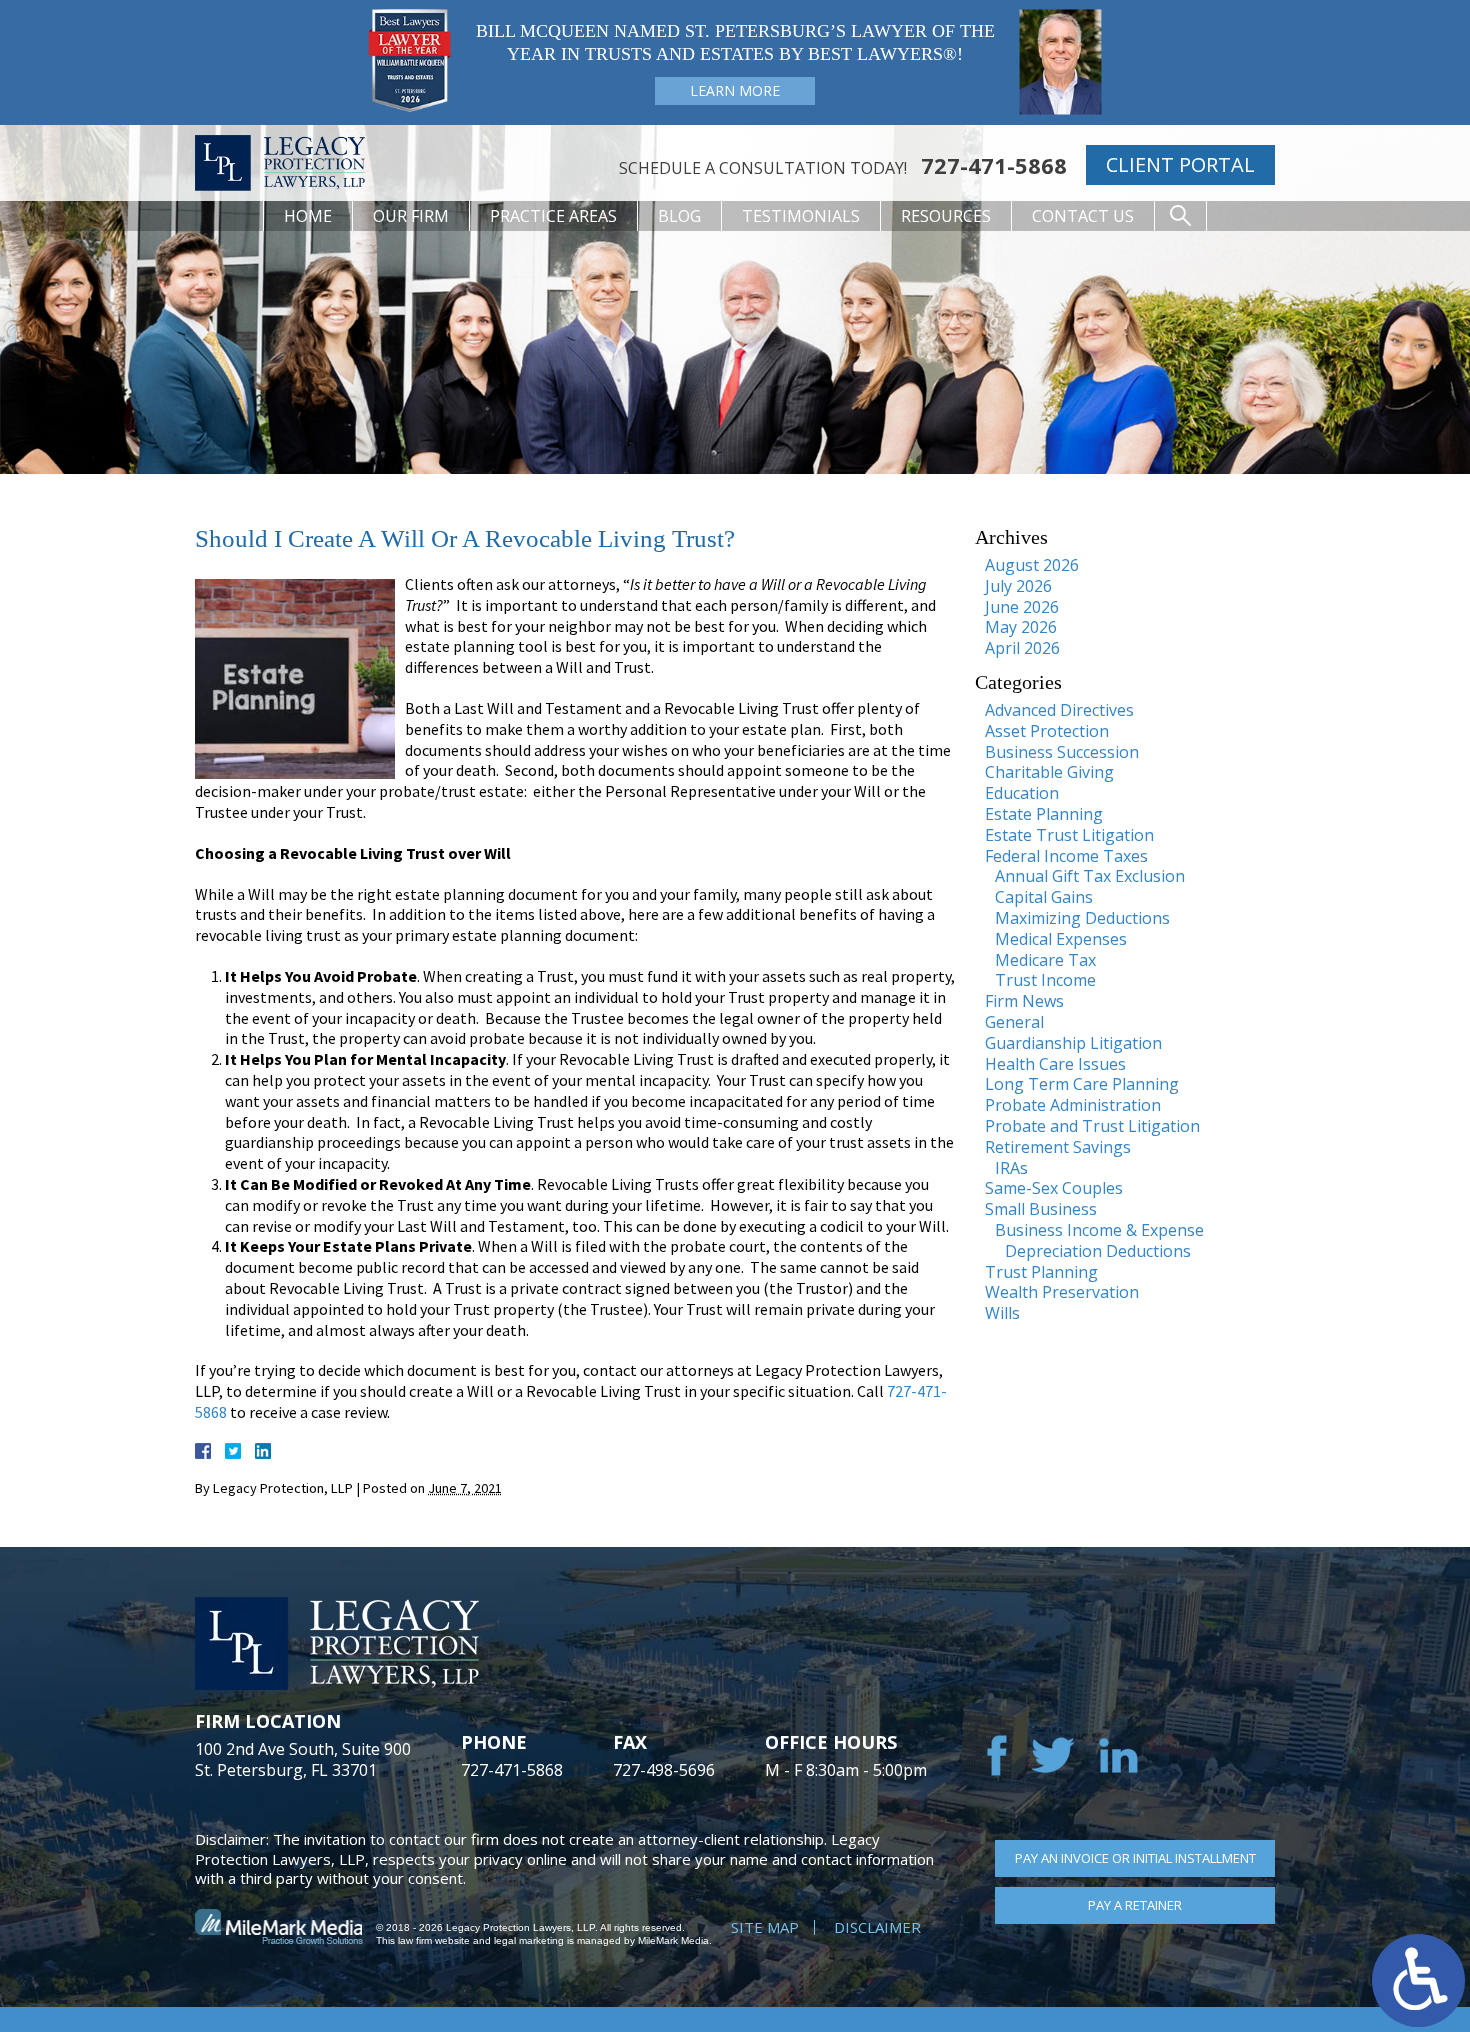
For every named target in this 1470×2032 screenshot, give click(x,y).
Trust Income (1045, 980)
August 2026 (1032, 565)
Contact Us (1083, 216)
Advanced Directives (1059, 710)
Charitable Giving (1049, 772)
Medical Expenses (1061, 939)
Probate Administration (1073, 1105)
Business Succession (1062, 752)
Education (1022, 793)
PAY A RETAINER (1135, 1905)
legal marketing (529, 1940)
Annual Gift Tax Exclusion (1090, 876)
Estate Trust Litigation (1069, 835)
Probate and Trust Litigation (1092, 1126)
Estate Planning (1044, 814)
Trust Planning (1041, 1272)
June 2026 (1022, 607)
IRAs (1011, 1168)
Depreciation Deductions (1098, 1251)
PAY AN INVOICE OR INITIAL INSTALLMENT (1135, 1858)
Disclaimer (877, 1927)
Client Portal (1180, 164)
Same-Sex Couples (1054, 1188)
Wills (1002, 1313)
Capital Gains (1044, 897)
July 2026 (1018, 586)
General (1014, 1022)
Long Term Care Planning (1082, 1084)
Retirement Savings (1058, 1147)
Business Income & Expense (1099, 1230)
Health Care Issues (1055, 1064)
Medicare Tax (1045, 960)
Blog (679, 216)
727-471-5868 (994, 165)
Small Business (1041, 1209)
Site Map (765, 1927)
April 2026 (1022, 648)
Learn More (735, 90)
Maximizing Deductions (1082, 918)
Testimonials (801, 216)
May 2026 (1021, 627)
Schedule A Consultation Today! (763, 168)
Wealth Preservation (1062, 1292)
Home (308, 216)
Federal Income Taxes (1066, 856)
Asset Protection (1047, 731)
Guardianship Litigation (1073, 1043)
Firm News (1024, 1001)
